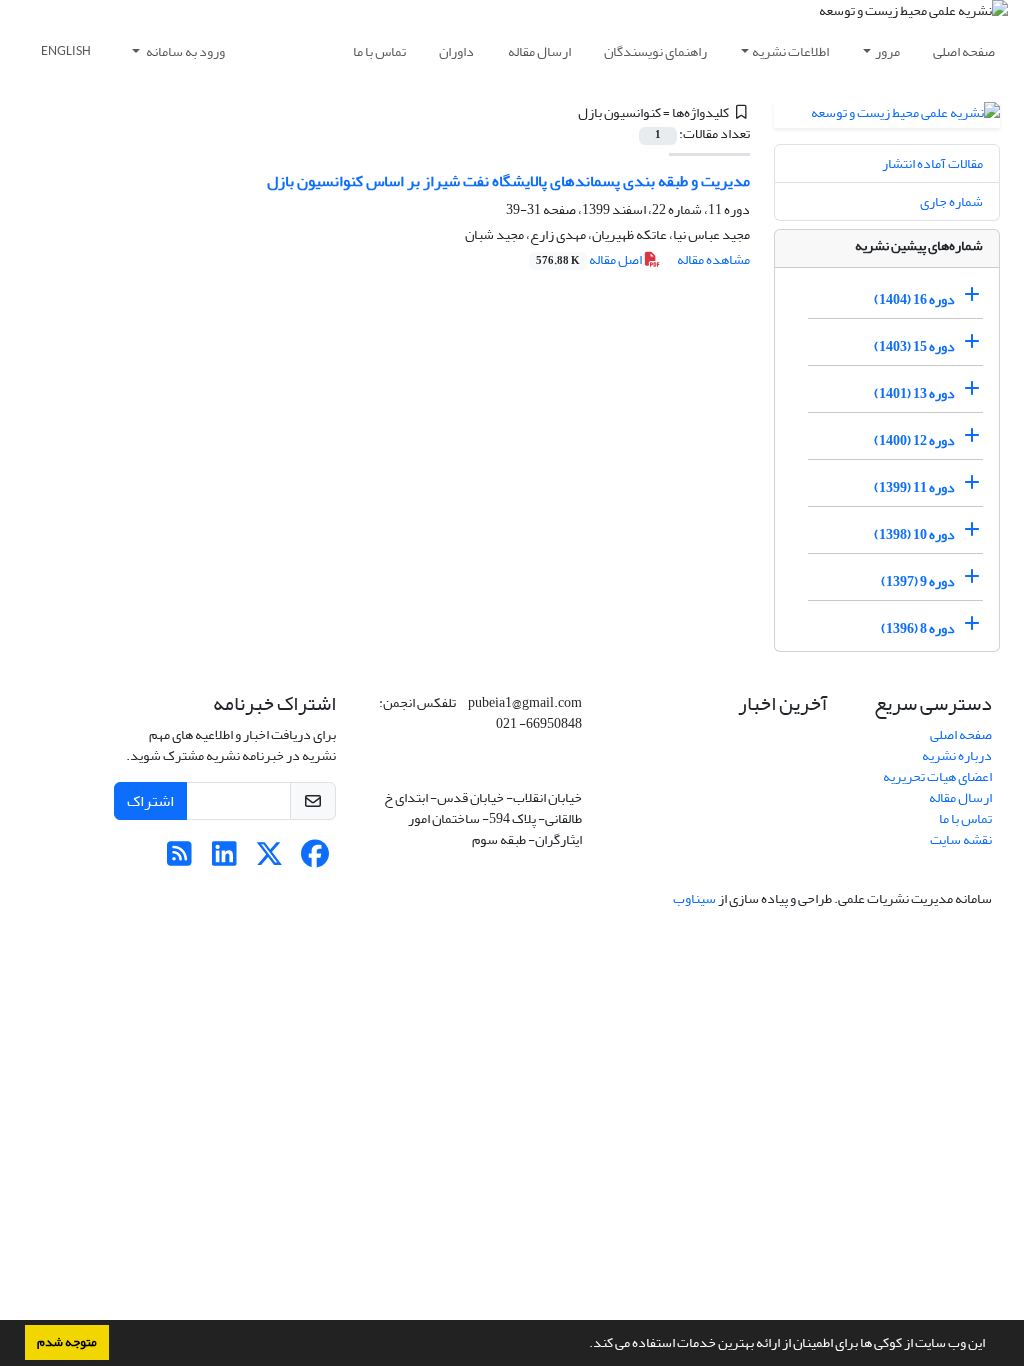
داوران (456, 51)
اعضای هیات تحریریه (937, 776)
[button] (584, 1345)
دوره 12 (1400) (914, 440)
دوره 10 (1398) (914, 534)
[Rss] (179, 859)
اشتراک (150, 801)
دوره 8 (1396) (918, 628)
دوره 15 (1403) (914, 346)
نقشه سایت (961, 839)
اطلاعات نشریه (790, 51)
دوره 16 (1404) (914, 299)
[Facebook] (314, 859)
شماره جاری (951, 201)
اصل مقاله (590, 259)
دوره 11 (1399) (914, 487)
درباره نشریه (957, 755)
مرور (887, 51)
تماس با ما (379, 51)
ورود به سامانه (184, 51)
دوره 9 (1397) (918, 581)
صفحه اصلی (964, 51)
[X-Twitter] (269, 859)
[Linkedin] (224, 859)
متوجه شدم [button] (67, 1342)
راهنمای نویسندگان (655, 51)
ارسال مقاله (539, 51)
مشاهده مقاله (713, 259)
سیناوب (694, 898)
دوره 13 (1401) (914, 393)
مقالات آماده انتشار (932, 163)
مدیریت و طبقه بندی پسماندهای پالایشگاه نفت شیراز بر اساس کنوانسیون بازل (508, 181)
